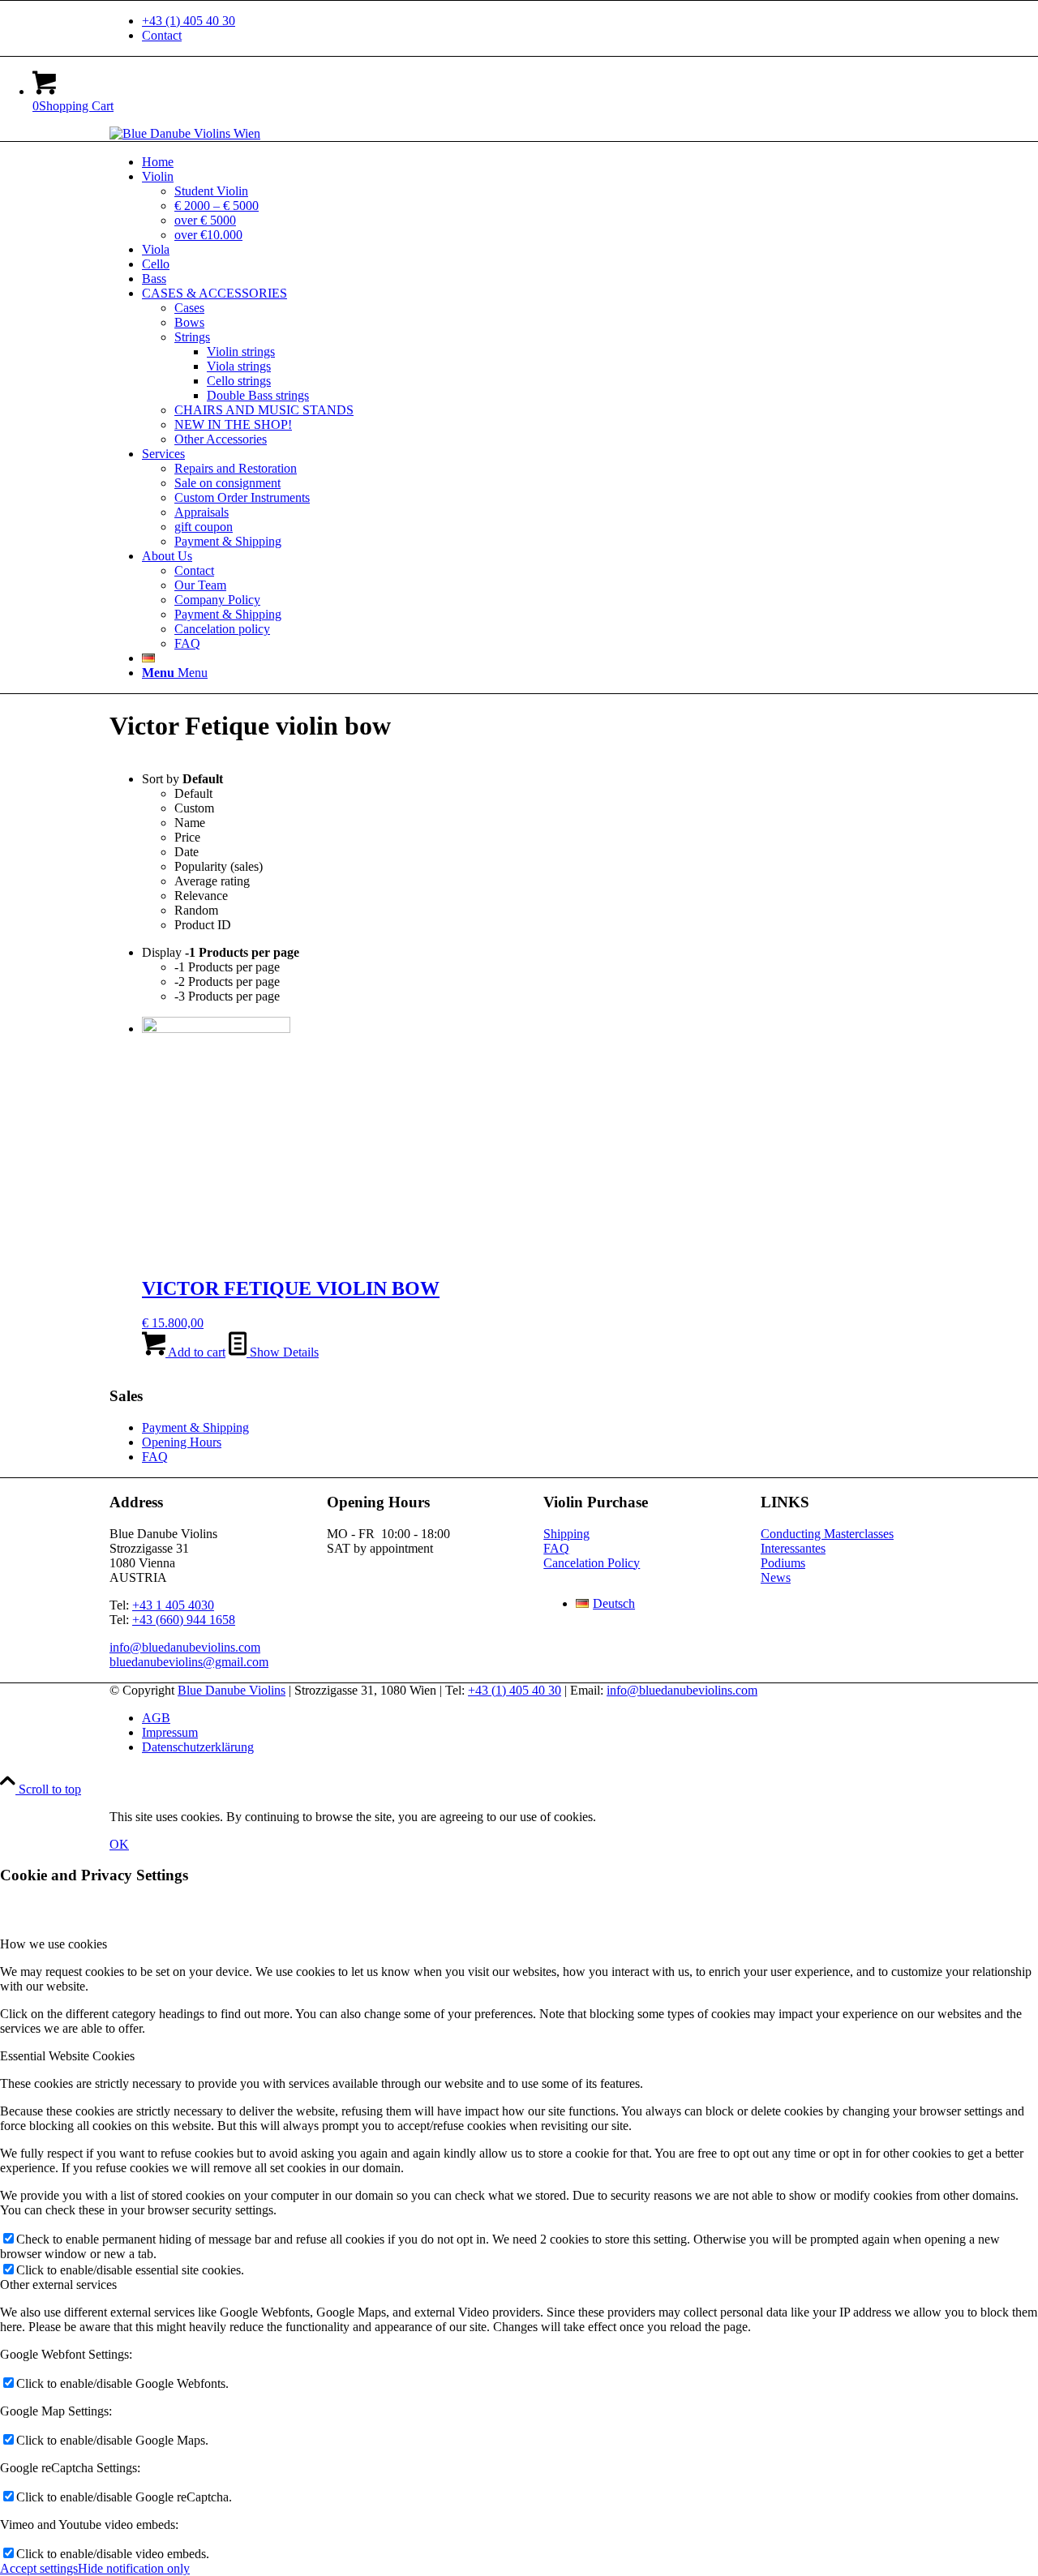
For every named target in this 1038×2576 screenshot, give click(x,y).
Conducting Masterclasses (827, 1534)
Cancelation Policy (592, 1563)
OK (119, 1844)
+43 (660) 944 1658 (184, 1620)
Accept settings (39, 2568)
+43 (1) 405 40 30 (189, 21)
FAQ (155, 1457)
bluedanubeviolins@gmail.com (189, 1662)
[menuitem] (535, 21)
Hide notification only (134, 2568)
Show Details (283, 1352)
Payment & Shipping (195, 1427)
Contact (162, 35)
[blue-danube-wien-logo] (185, 133)
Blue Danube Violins (232, 1690)
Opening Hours (182, 1442)
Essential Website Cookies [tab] (67, 2056)
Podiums (783, 1563)
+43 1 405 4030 (173, 1605)
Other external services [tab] (58, 2285)
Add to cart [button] (195, 1352)
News (776, 1577)
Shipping (566, 1534)
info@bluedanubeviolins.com (185, 1647)
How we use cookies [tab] (54, 1944)
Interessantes (793, 1548)
